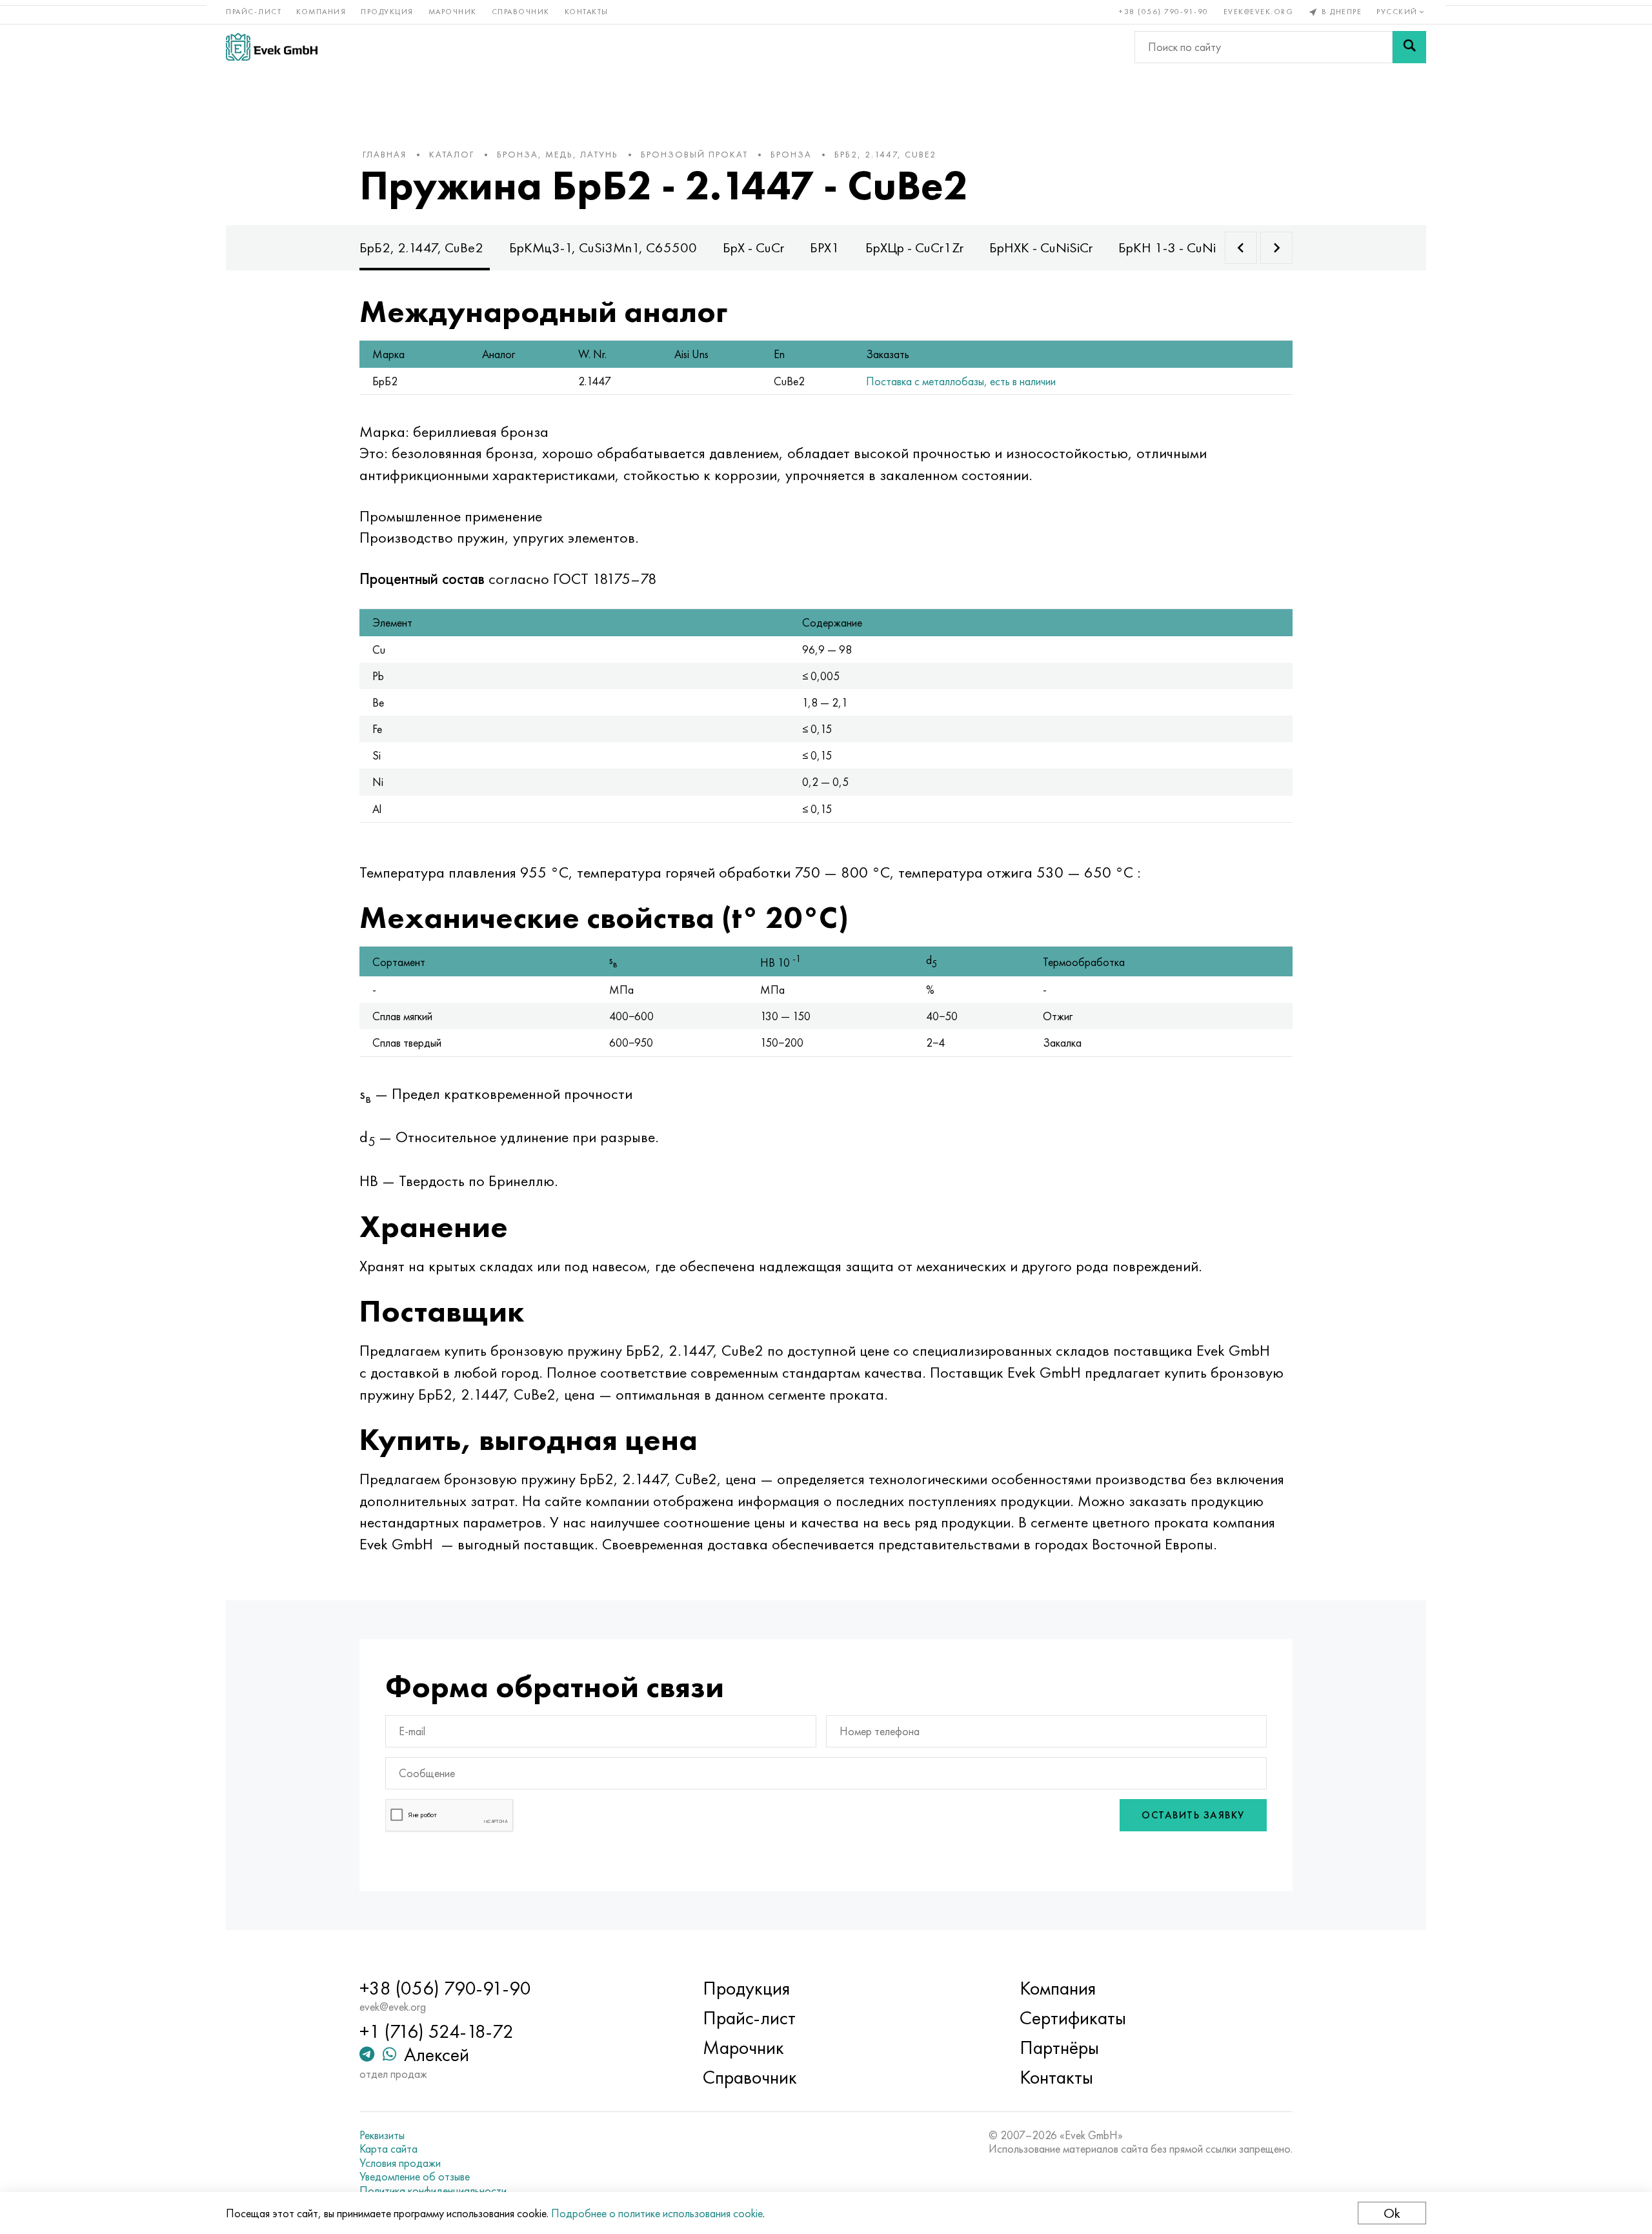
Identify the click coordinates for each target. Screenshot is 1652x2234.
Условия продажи (400, 2163)
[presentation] (1241, 248)
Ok (1392, 2213)
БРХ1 (825, 247)
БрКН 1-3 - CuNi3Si (1176, 247)
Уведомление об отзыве (415, 2177)
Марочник (453, 12)
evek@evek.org (1259, 12)
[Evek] (272, 47)
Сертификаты (1073, 2018)
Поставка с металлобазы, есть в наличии (961, 381)
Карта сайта (388, 2149)
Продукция (387, 12)
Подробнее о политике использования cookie (657, 2213)
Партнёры (1059, 2048)
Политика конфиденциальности (433, 2191)
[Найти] (1409, 47)
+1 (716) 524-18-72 (437, 2031)
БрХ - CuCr (753, 247)
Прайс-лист (254, 12)
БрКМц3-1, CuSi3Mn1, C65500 (603, 247)
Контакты (587, 12)
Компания (321, 12)
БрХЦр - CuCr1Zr (914, 247)
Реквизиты (382, 2135)
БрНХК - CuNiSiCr (1041, 247)
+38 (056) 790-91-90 (1164, 12)
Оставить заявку (1193, 1815)
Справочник (521, 12)
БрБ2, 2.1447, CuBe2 (421, 247)
